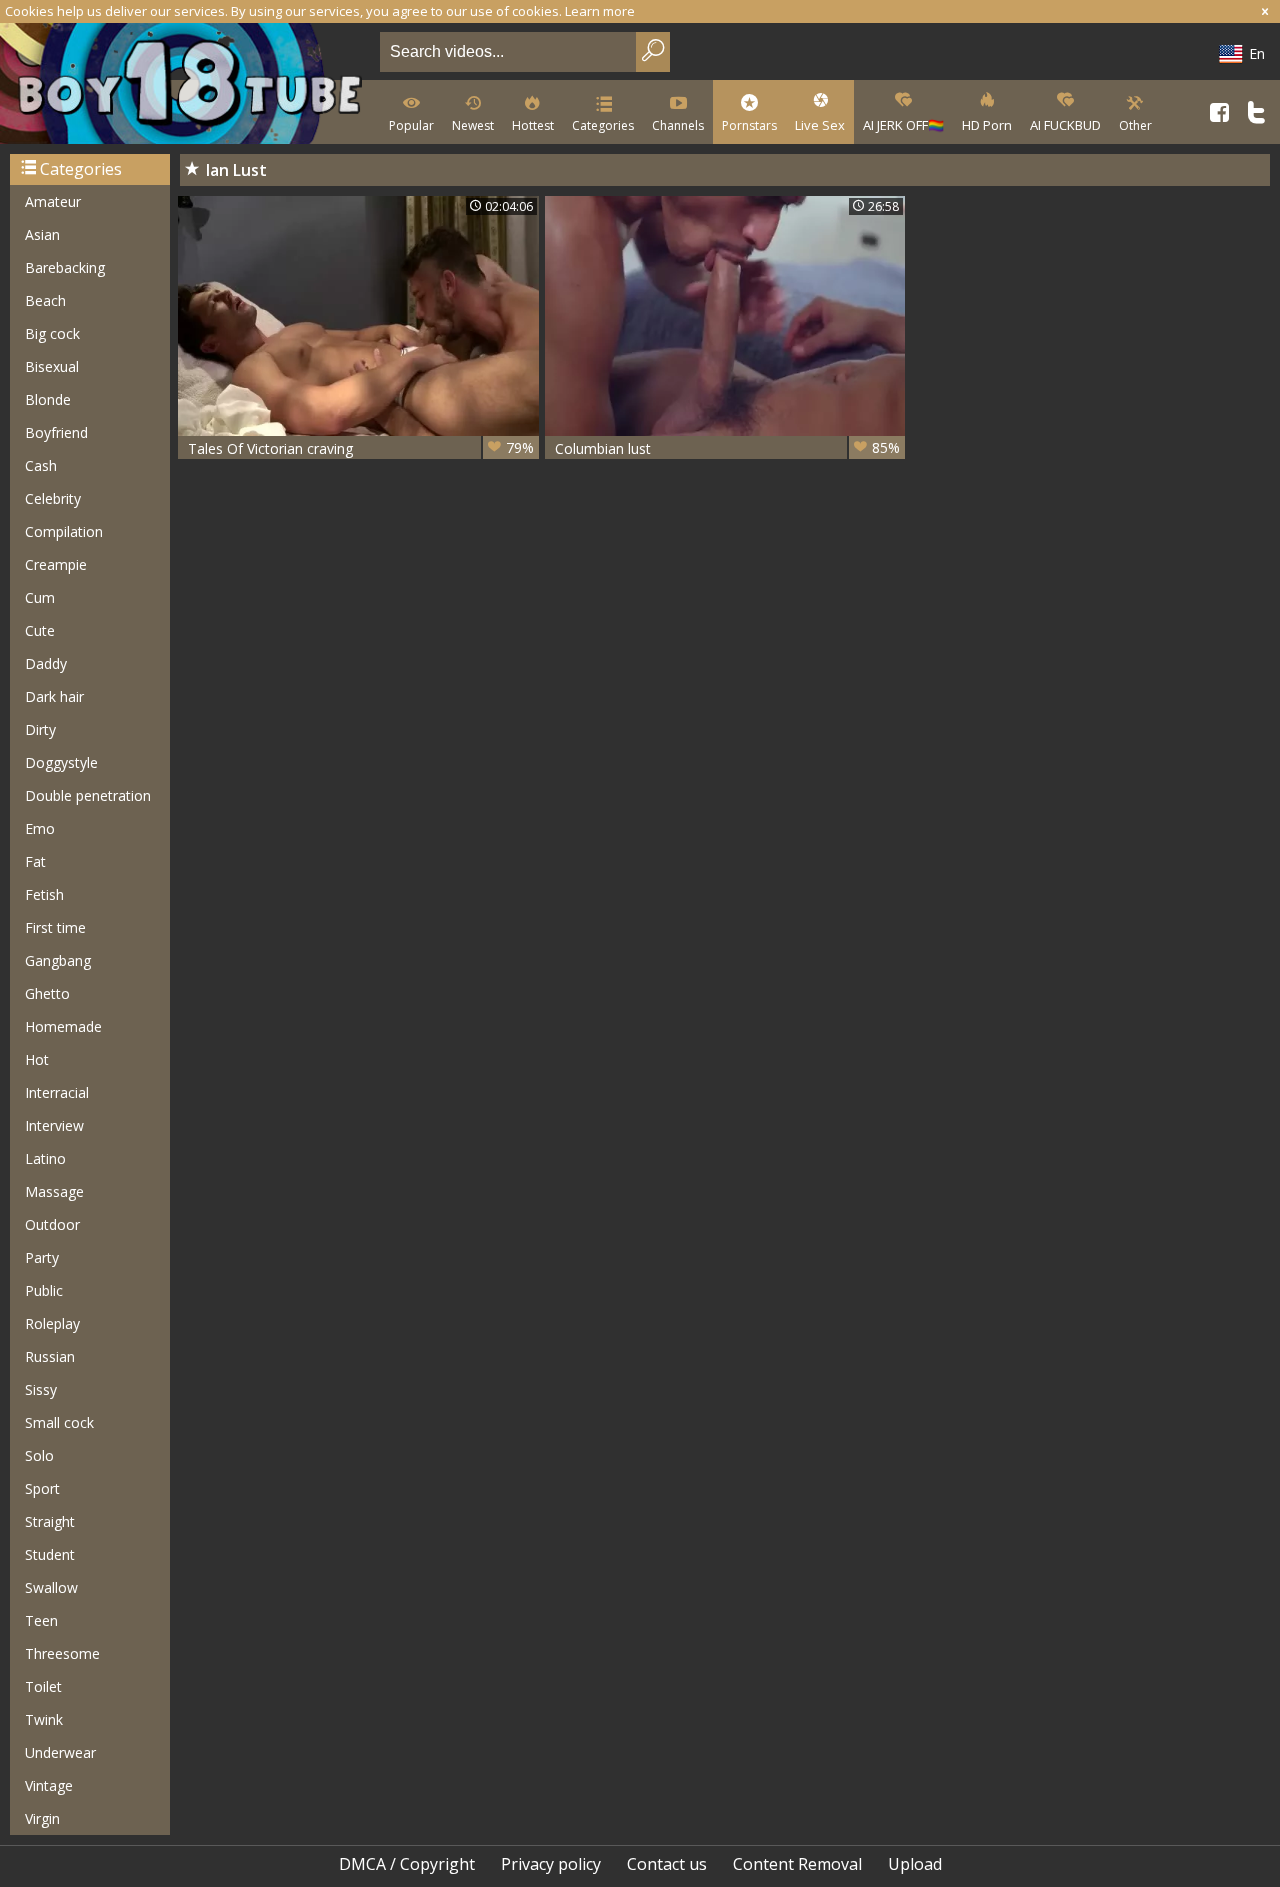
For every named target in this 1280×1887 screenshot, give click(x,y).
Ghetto (47, 993)
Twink (44, 1719)
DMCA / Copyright (407, 1864)
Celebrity (53, 498)
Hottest (533, 125)
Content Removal (797, 1864)
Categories (603, 125)
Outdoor (52, 1224)
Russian (50, 1356)
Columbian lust (728, 448)
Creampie (56, 564)
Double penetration (88, 795)
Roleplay (52, 1323)
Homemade (63, 1026)
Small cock (59, 1422)
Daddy (46, 663)
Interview (54, 1125)
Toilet (43, 1686)
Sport (42, 1488)
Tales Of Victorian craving (361, 448)
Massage (54, 1191)
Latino (45, 1158)
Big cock (52, 333)
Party (42, 1257)
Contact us (667, 1864)
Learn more (600, 11)
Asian (42, 234)
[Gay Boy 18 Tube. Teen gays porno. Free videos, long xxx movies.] (186, 85)
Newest (473, 125)
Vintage (49, 1785)
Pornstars (749, 125)
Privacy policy (551, 1864)
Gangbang (58, 960)
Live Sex (820, 125)
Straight (50, 1521)
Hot (37, 1059)
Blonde (48, 399)
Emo (40, 828)
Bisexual (52, 366)
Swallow (51, 1587)
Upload (915, 1864)
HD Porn (987, 125)
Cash (41, 465)
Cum (40, 597)
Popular (411, 125)
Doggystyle (61, 762)
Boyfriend (56, 432)
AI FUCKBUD (1065, 125)
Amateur (53, 201)
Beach (45, 300)
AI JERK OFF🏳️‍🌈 (903, 125)
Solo (39, 1455)
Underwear (60, 1752)
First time (55, 927)
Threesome (62, 1653)
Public (44, 1290)
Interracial (57, 1092)
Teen (41, 1620)
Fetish (44, 894)
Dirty (40, 729)
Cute (40, 630)
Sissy (41, 1389)
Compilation (64, 531)
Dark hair (54, 696)
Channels (678, 125)
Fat (35, 861)
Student (50, 1554)
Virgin (42, 1818)
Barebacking (65, 267)
